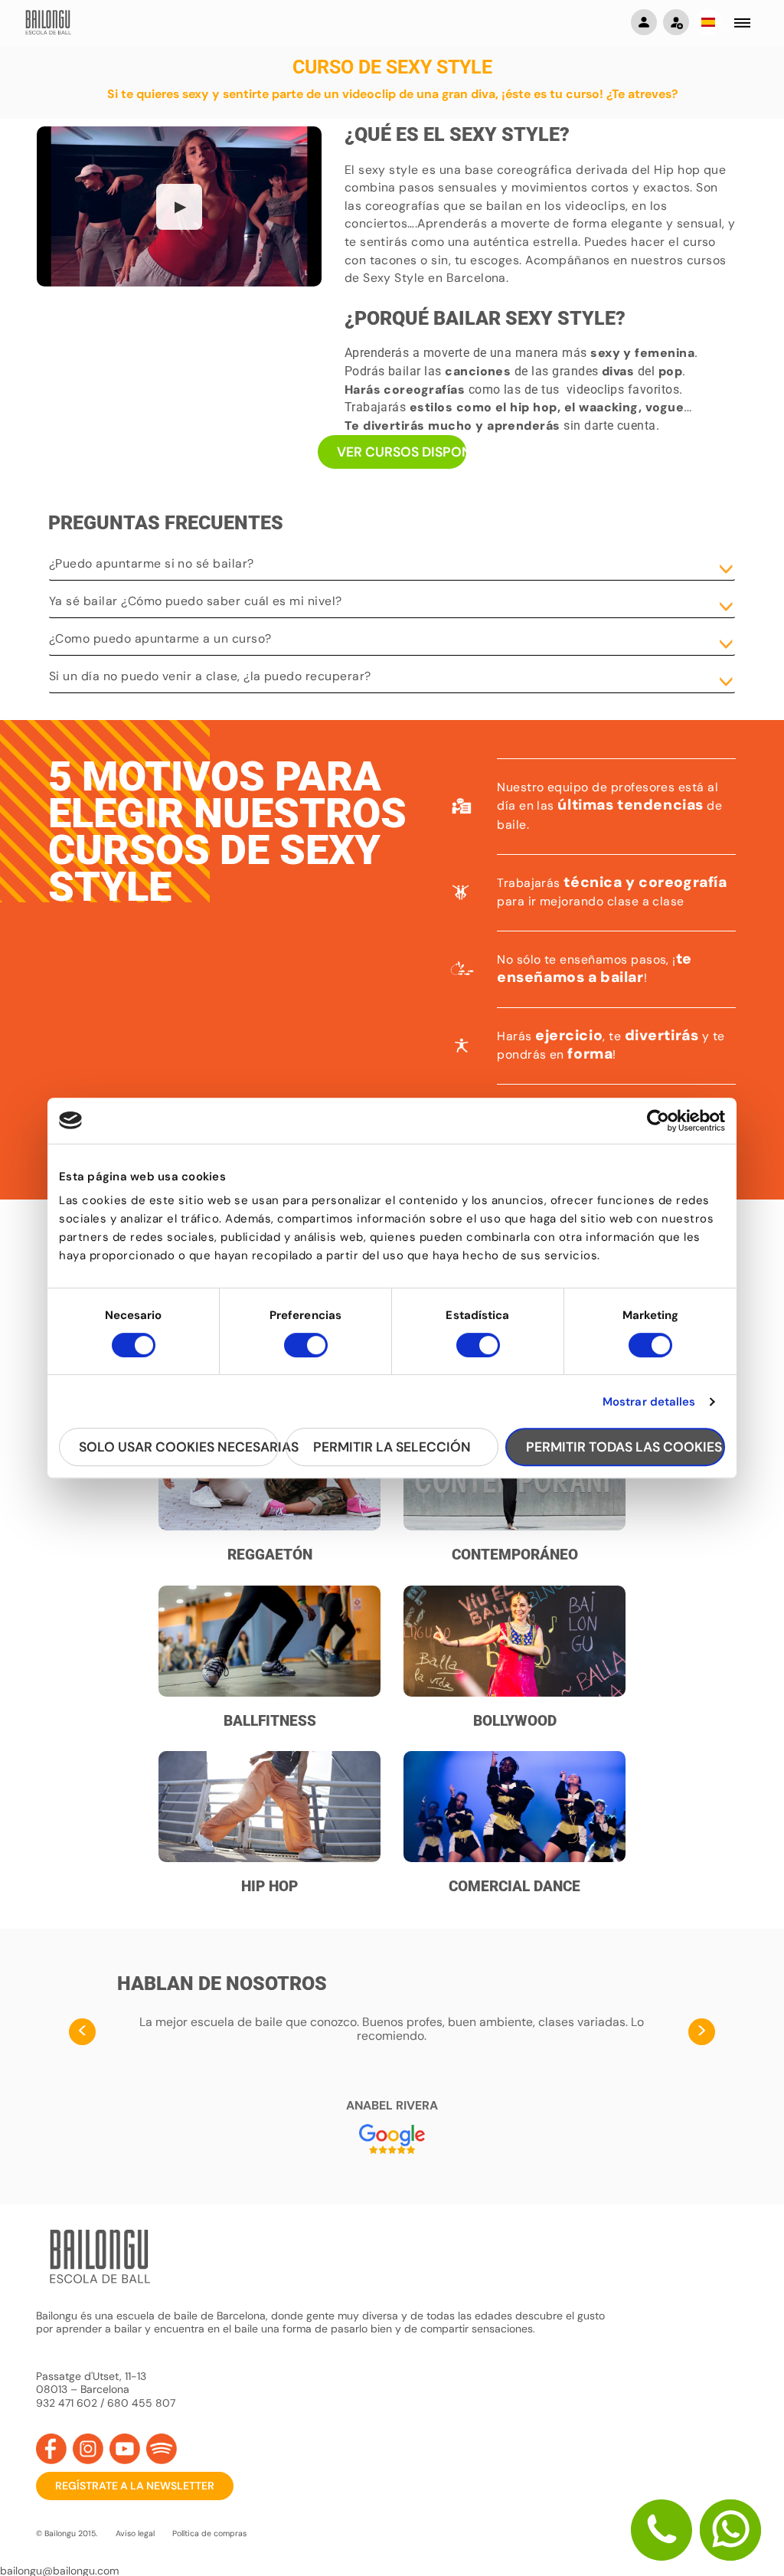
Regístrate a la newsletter (135, 2486)
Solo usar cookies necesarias (179, 1447)
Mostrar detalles (649, 1402)
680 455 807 (141, 2403)
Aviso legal (135, 2533)
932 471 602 (68, 2403)
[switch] (306, 1352)
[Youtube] (125, 2449)
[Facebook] (51, 2449)
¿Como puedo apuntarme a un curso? (160, 638)
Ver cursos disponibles (402, 452)
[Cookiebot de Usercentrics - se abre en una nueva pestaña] (658, 1121)
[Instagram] (88, 2449)
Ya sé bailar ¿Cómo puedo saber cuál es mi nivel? (196, 601)
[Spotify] (162, 2449)
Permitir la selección (392, 1447)
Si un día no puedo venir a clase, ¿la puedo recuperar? (210, 676)
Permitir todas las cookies (624, 1447)
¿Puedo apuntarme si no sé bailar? (152, 563)
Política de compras (209, 2533)
